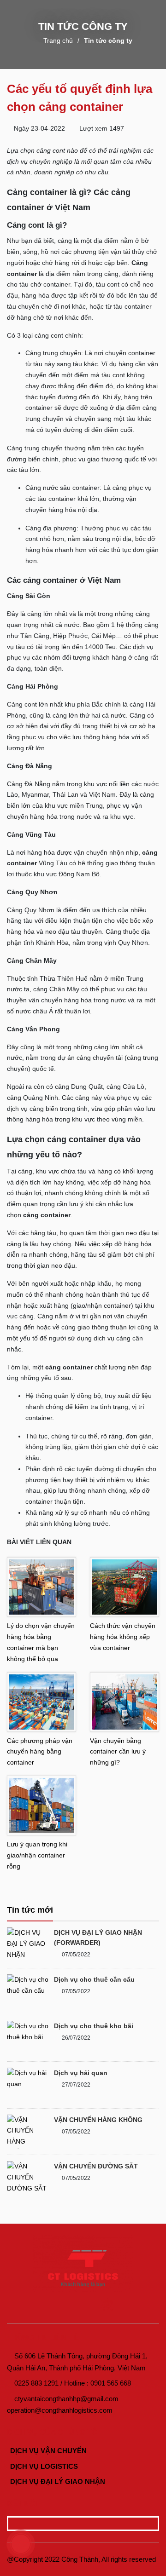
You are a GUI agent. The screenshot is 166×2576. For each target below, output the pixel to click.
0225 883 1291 (36, 2383)
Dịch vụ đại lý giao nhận (57, 2481)
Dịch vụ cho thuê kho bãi (94, 2026)
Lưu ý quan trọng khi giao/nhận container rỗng (37, 1855)
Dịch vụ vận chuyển (47, 2451)
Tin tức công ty (108, 40)
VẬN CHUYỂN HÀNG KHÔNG (98, 2120)
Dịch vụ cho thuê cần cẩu (94, 1979)
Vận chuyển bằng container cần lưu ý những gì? (118, 1752)
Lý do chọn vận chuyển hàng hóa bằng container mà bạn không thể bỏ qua (41, 1642)
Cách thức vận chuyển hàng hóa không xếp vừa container (123, 1637)
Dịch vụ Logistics (43, 2466)
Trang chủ (58, 40)
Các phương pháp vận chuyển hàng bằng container (40, 1752)
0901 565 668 (111, 2383)
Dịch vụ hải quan (81, 2073)
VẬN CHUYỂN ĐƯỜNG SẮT (96, 2166)
